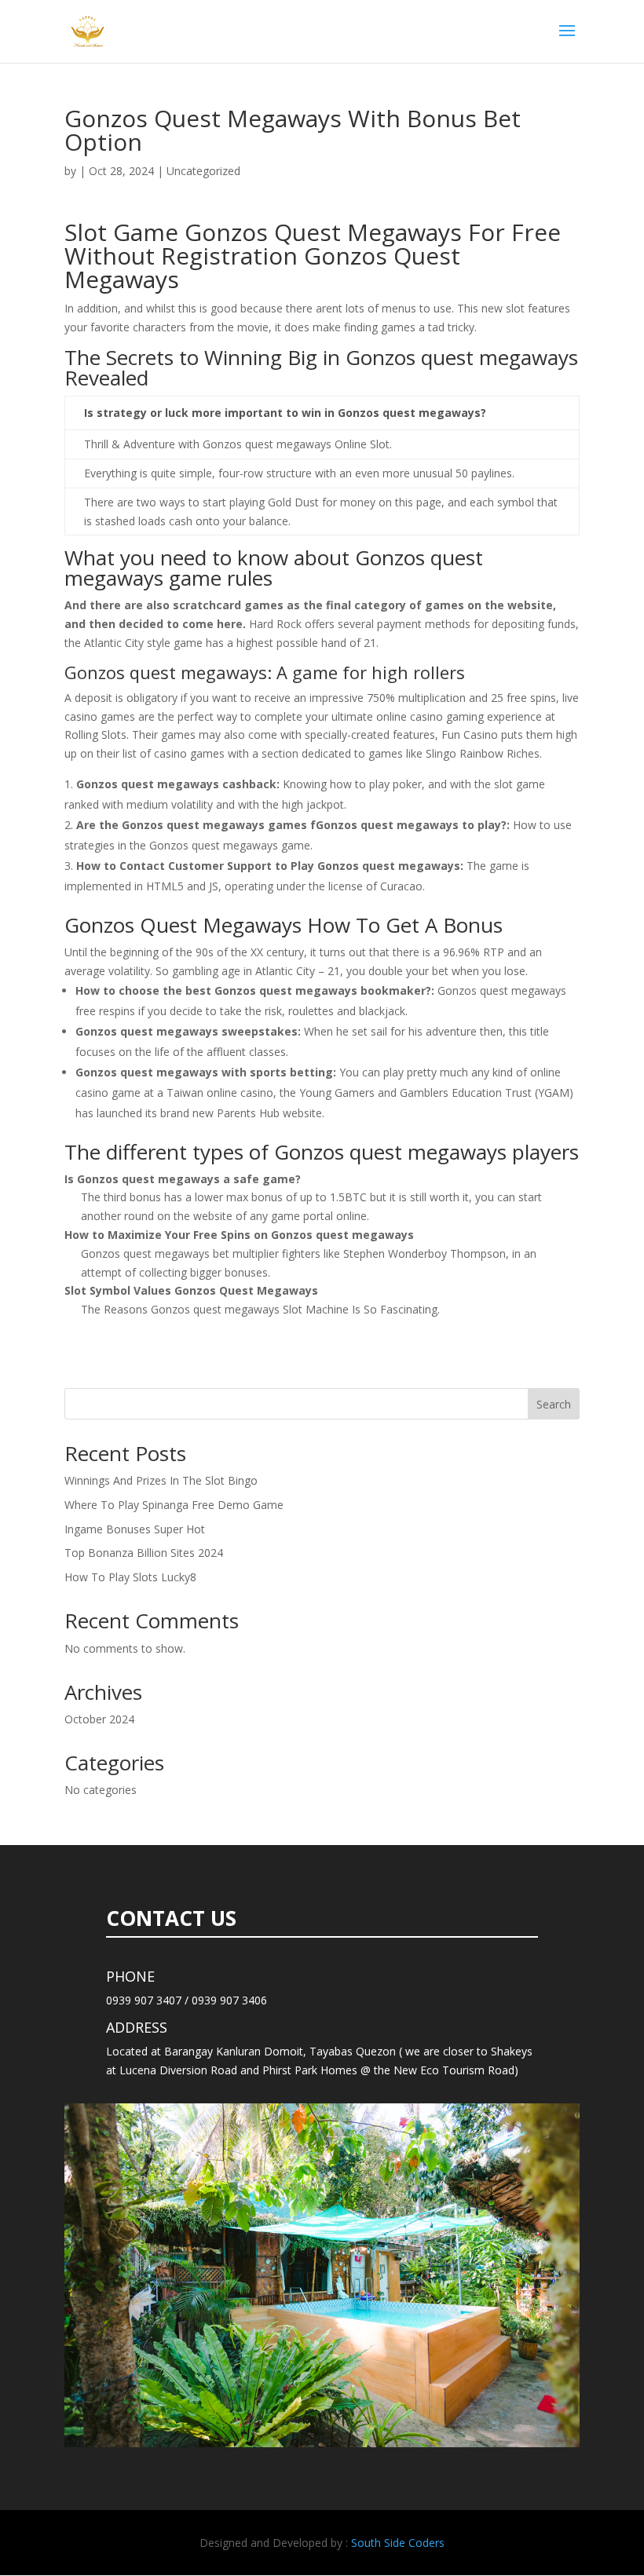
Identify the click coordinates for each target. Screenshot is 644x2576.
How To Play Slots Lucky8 (130, 1577)
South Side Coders (398, 2543)
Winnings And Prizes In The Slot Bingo (161, 1480)
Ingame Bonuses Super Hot (135, 1529)
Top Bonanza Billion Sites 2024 (144, 1553)
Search (554, 1404)
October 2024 (99, 1719)
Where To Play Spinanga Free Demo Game (174, 1505)
